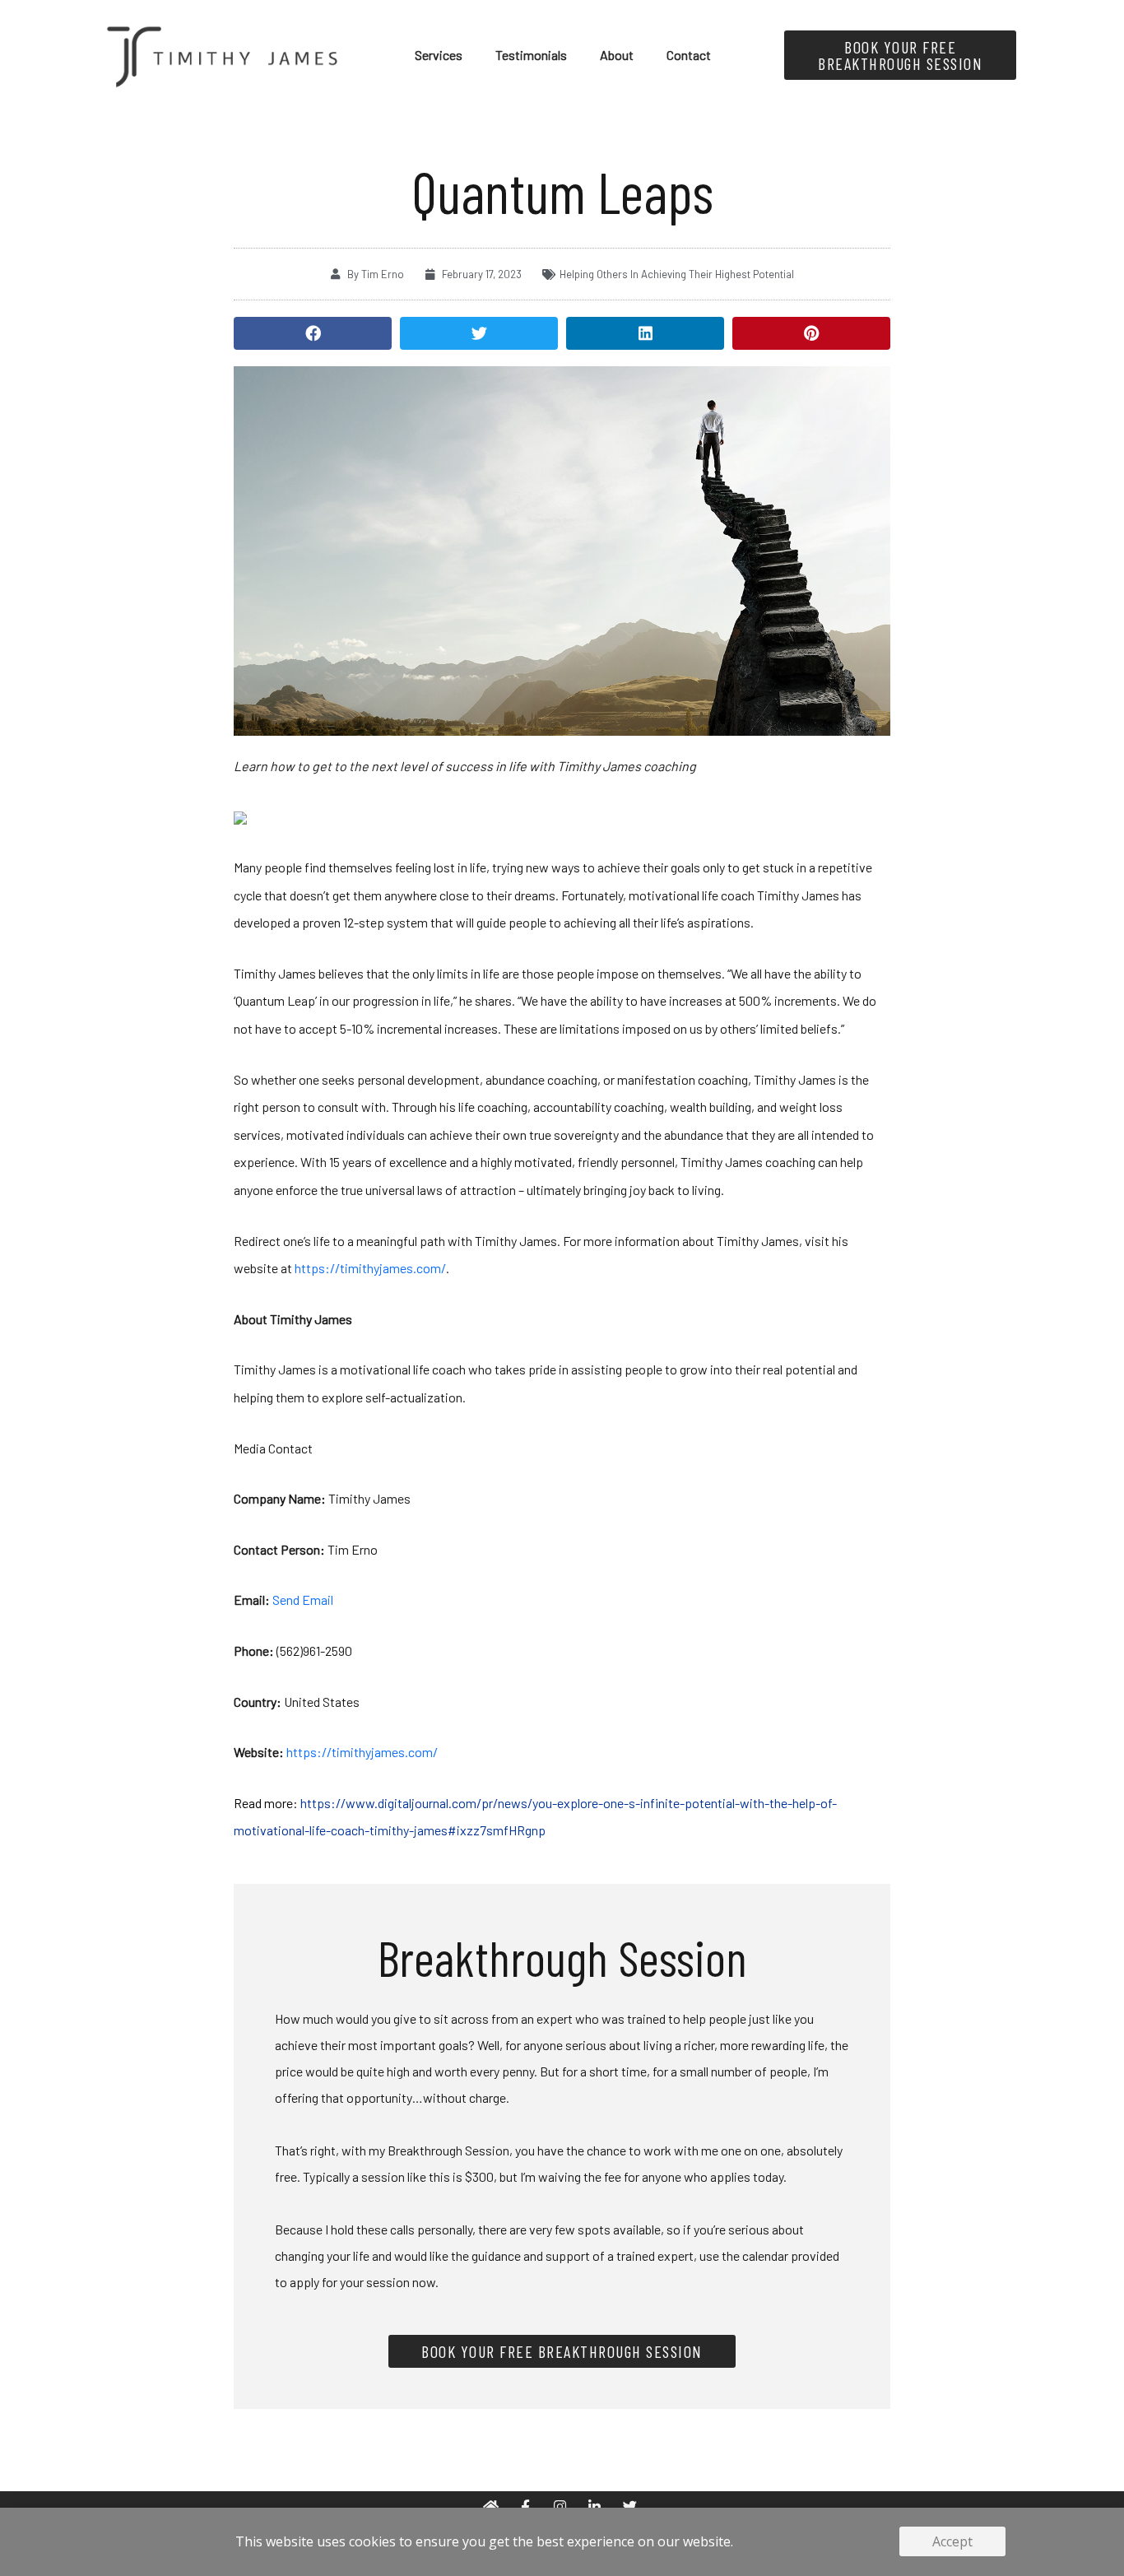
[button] (313, 333)
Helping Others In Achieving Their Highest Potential (677, 274)
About (617, 55)
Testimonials (531, 55)
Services (439, 55)
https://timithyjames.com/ (370, 1268)
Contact (689, 55)
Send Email (303, 1600)
